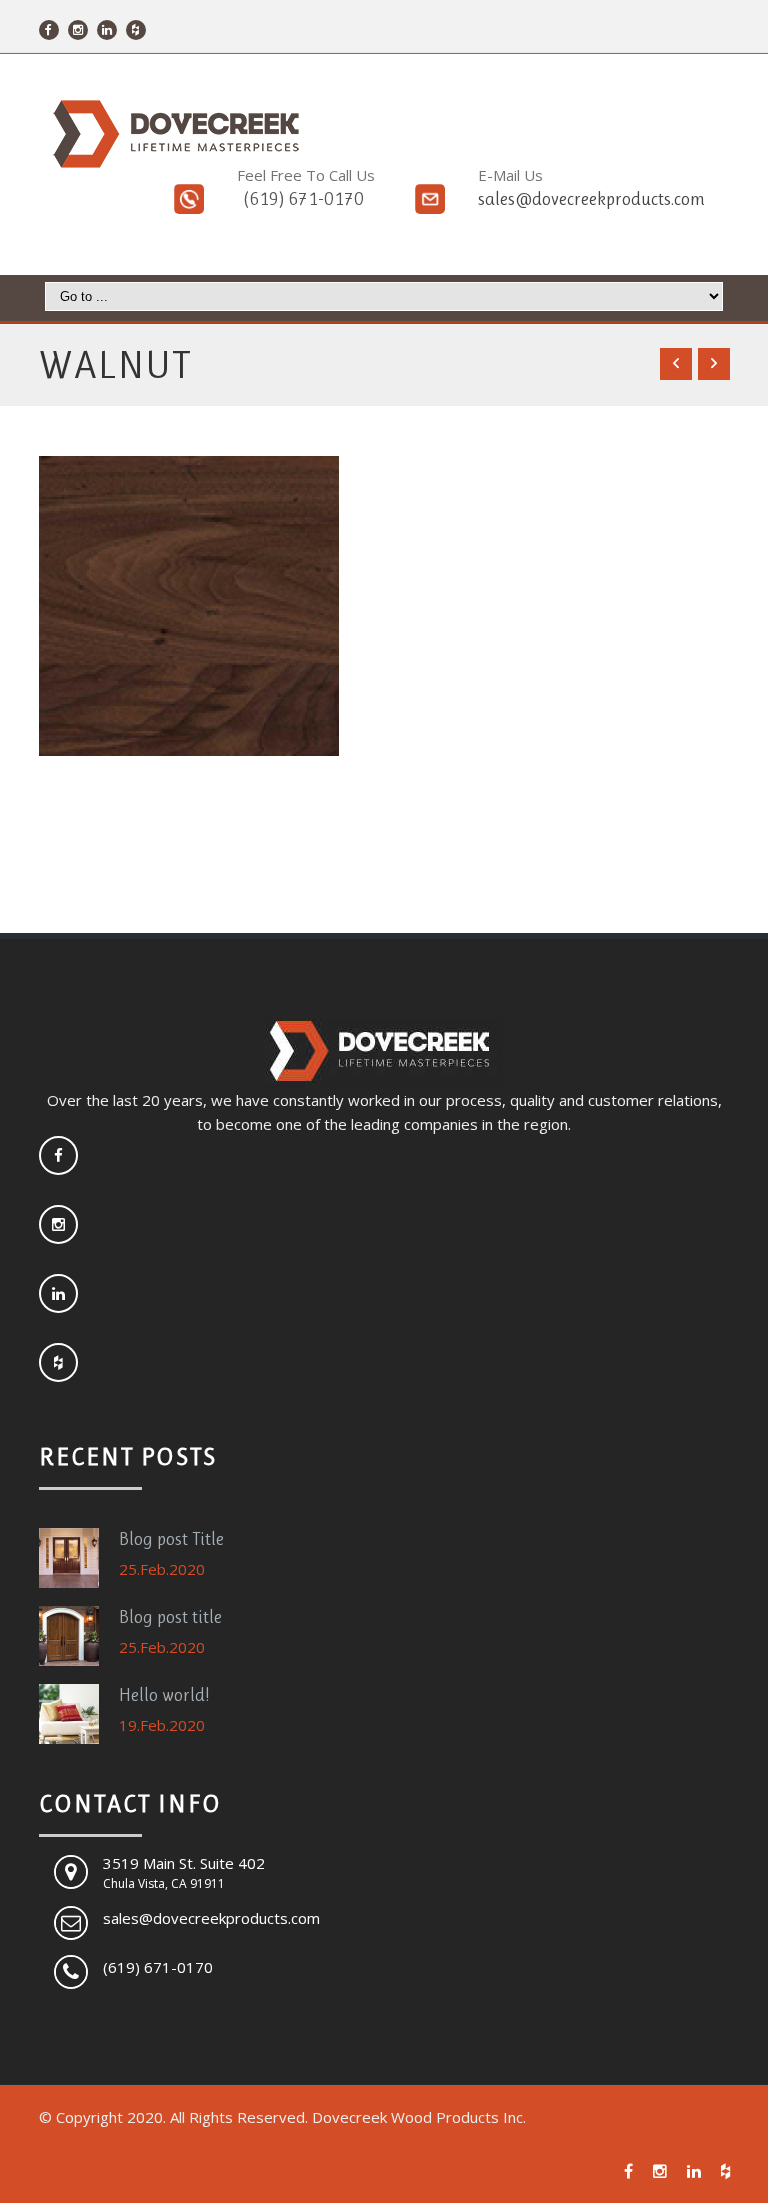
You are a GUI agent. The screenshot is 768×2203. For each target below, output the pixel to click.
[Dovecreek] (173, 134)
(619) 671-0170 (303, 199)
